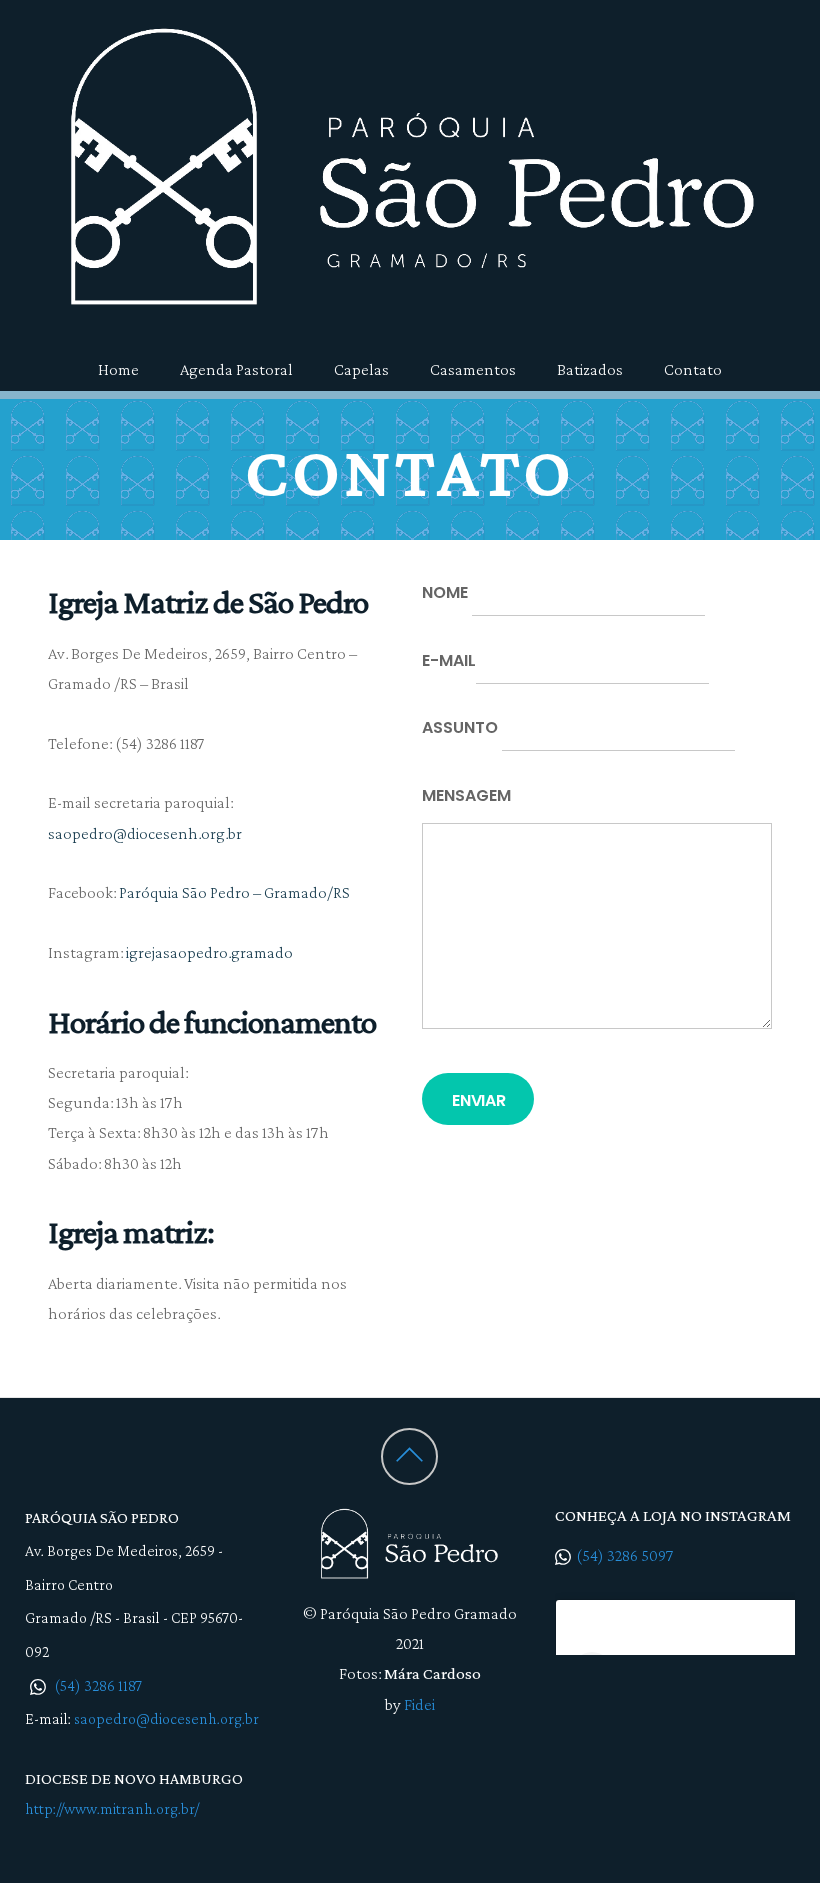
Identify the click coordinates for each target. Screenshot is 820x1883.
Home (118, 369)
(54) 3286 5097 (625, 1555)
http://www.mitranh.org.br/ (112, 1808)
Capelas (361, 369)
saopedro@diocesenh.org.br (145, 833)
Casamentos (473, 369)
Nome (447, 592)
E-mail (449, 660)
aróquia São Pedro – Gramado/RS (236, 892)
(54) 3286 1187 (96, 1685)
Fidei (419, 1704)
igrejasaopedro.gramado (209, 952)
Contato (693, 369)
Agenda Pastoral (236, 369)
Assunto (462, 727)
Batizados (590, 369)
